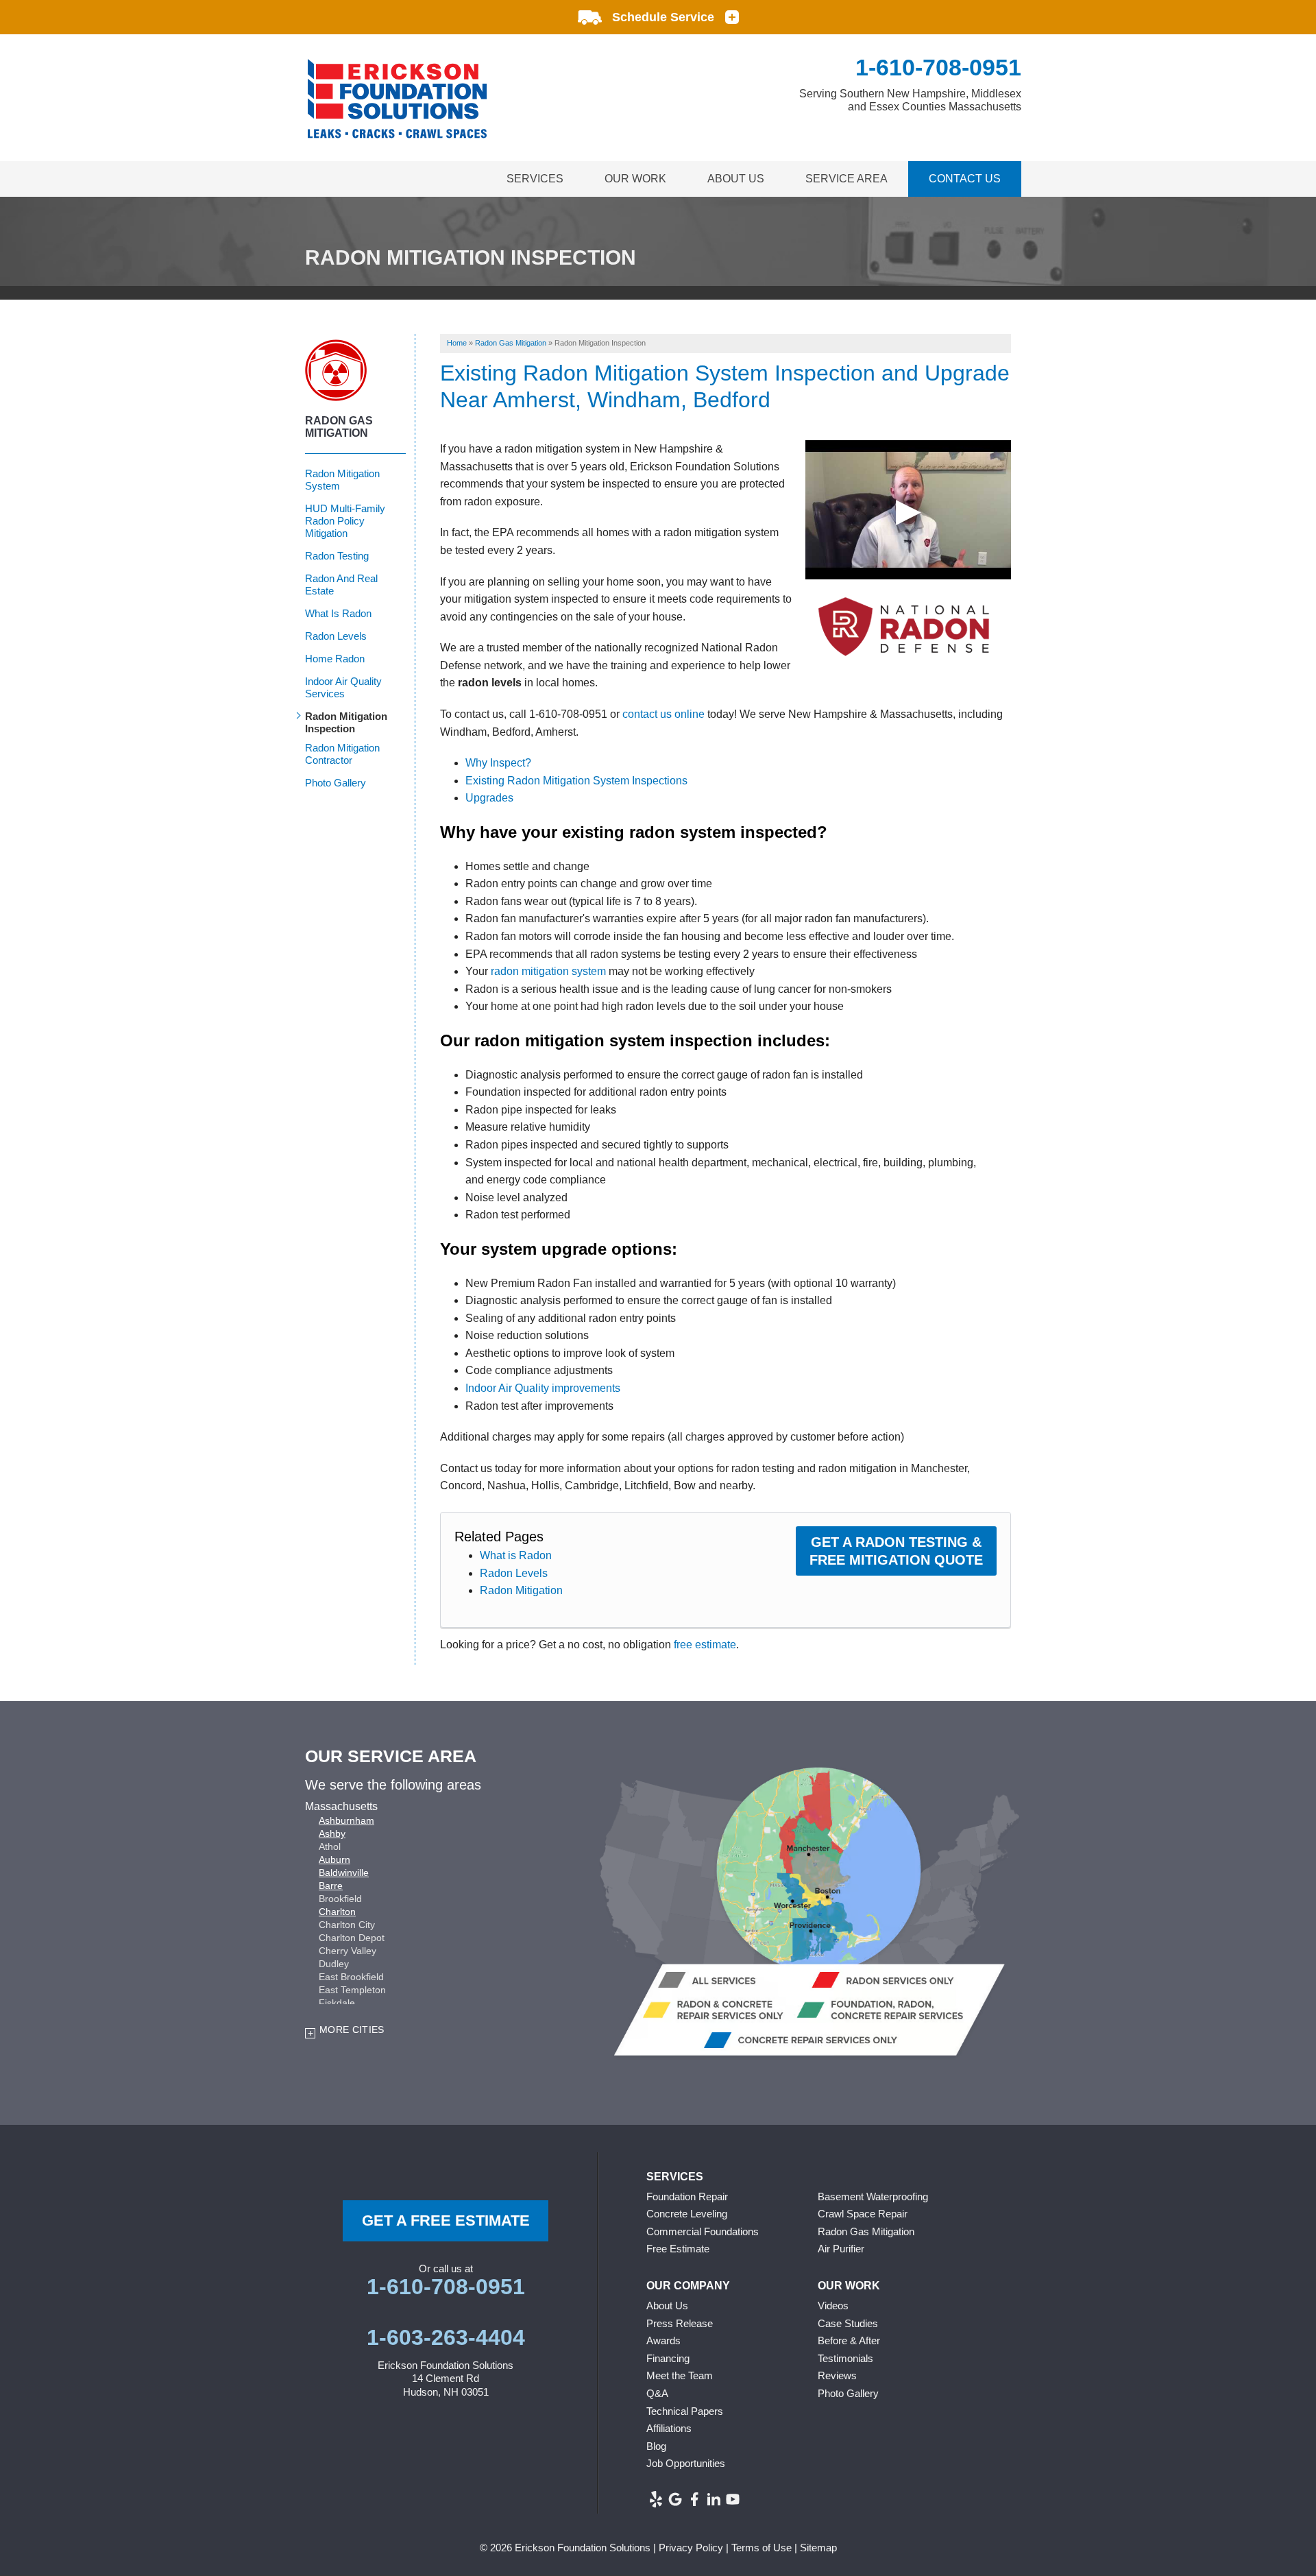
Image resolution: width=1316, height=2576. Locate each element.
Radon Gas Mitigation (339, 427)
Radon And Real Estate (341, 585)
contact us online (663, 714)
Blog (656, 2446)
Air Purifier (841, 2249)
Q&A (657, 2393)
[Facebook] (694, 2499)
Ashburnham (346, 1820)
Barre (331, 1886)
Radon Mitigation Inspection (346, 722)
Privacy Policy (691, 2548)
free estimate (705, 1645)
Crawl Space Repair (863, 2214)
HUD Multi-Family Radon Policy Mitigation (345, 521)
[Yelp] (656, 2499)
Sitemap (818, 2548)
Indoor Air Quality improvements (543, 1388)
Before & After (849, 2340)
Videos (833, 2306)
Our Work (635, 179)
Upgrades (489, 798)
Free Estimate (678, 2249)
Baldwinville (344, 1873)
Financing (668, 2358)
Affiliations (669, 2428)
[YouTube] (733, 2499)
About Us (736, 179)
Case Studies (848, 2323)
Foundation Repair (687, 2196)
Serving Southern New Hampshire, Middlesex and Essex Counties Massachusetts (910, 100)
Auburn (334, 1859)
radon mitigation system (548, 971)
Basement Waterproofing (873, 2196)
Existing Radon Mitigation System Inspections (576, 781)
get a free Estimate (446, 2220)
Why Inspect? (498, 763)
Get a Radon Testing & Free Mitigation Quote (896, 1551)
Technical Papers (685, 2411)
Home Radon (335, 659)
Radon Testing (337, 556)
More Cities (352, 2030)
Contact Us (965, 179)
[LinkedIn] (714, 2499)
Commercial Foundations (703, 2231)
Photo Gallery (336, 783)
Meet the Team (680, 2375)
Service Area (846, 179)
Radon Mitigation (521, 1590)
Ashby (332, 1833)
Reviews (837, 2375)
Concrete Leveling (687, 2214)
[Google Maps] (675, 2499)
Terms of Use (761, 2548)
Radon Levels (514, 1573)
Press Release (680, 2323)
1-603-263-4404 (446, 2337)
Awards (663, 2340)
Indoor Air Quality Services (343, 687)
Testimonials (845, 2358)
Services (535, 179)
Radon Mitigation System (342, 480)
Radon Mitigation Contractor (342, 754)
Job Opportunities (686, 2463)
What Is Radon (338, 613)
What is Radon (516, 1555)
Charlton (337, 1912)
